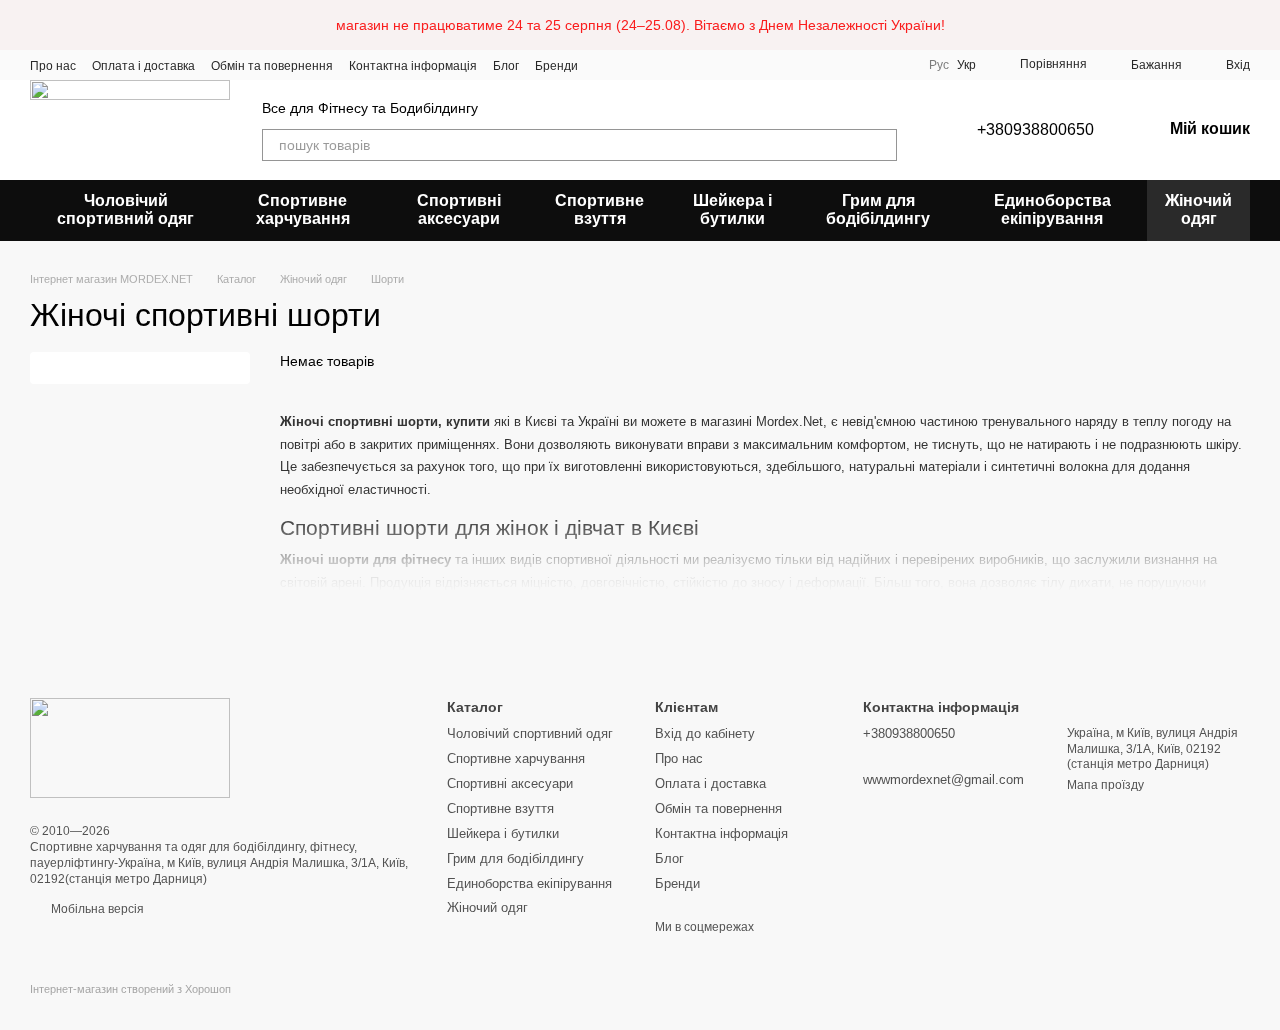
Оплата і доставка (143, 66)
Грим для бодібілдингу (878, 209)
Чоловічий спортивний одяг (125, 209)
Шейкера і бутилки (732, 209)
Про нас (53, 66)
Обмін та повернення (272, 66)
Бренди (556, 66)
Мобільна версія (96, 909)
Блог (506, 66)
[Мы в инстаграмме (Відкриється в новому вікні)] (630, 65)
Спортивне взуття (599, 209)
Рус (939, 65)
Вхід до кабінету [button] (705, 733)
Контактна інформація (413, 66)
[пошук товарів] (881, 145)
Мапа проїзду (1105, 785)
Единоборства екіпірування (1052, 209)
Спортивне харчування (303, 209)
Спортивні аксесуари (459, 209)
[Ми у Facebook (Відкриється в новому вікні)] (606, 65)
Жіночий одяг (1198, 209)
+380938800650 (1035, 129)
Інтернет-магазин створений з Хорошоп (130, 989)
